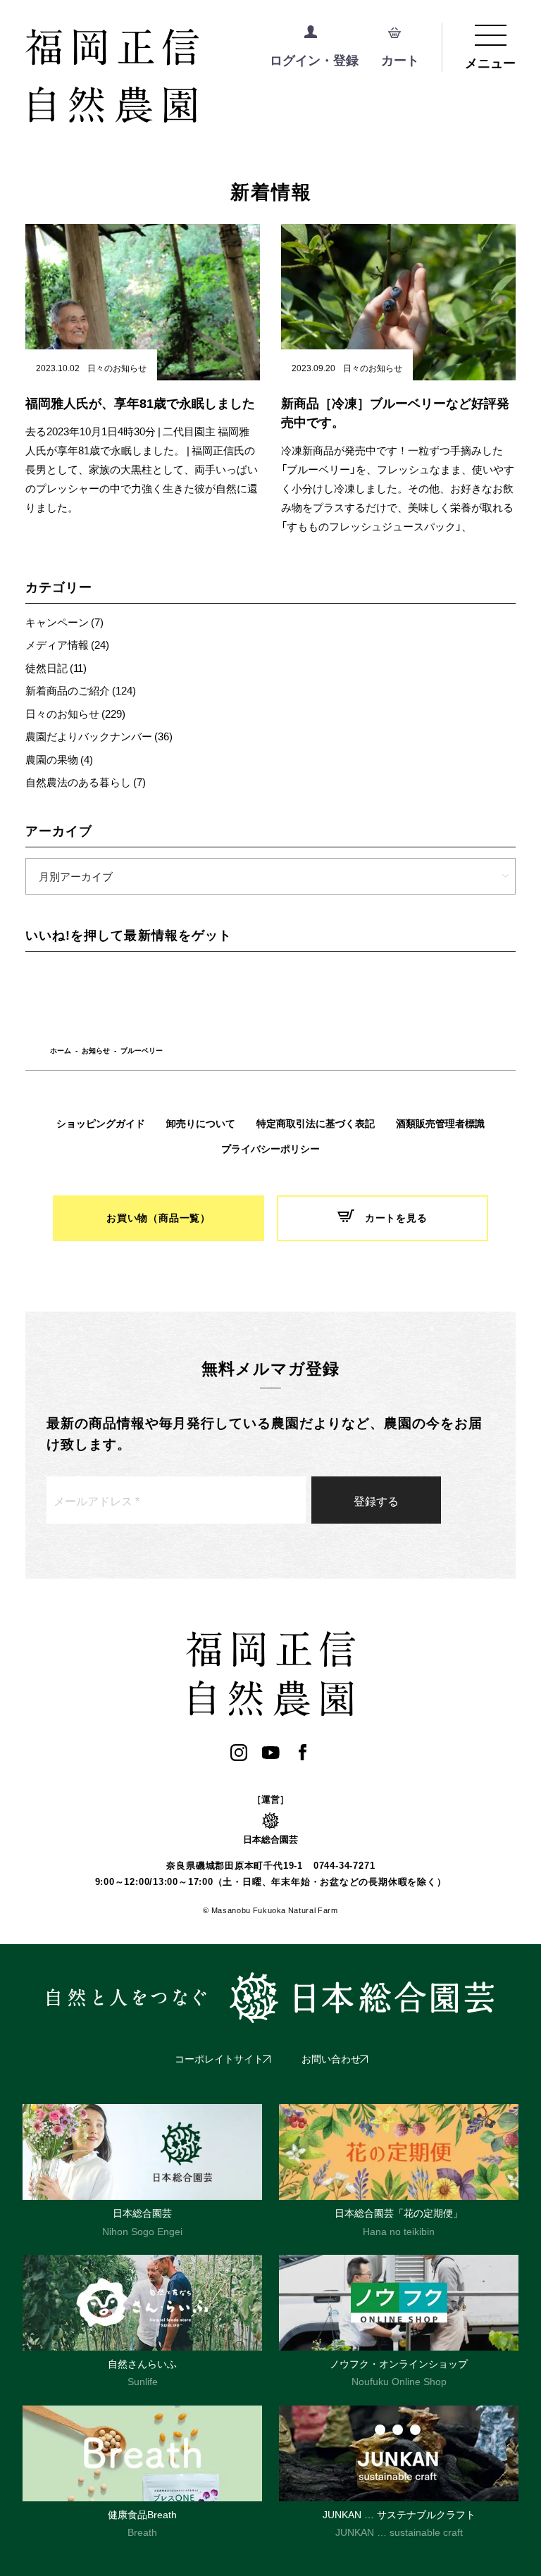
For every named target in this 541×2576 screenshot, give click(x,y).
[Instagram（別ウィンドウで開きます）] (239, 1752)
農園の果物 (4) (59, 759)
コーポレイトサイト (219, 2059)
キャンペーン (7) (64, 622)
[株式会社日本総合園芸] (270, 1998)
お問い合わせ (331, 2059)
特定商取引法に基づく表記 (316, 1124)
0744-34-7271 (344, 1866)
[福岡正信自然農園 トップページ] (170, 77)
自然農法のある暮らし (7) (86, 782)
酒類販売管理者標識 (440, 1124)
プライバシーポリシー (270, 1149)
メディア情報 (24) (67, 645)
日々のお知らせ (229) (75, 714)
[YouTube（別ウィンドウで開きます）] (271, 1752)
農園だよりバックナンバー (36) (99, 736)
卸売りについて (201, 1124)
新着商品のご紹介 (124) (81, 690)
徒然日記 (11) (56, 668)
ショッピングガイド (101, 1124)
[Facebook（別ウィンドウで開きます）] (303, 1752)
